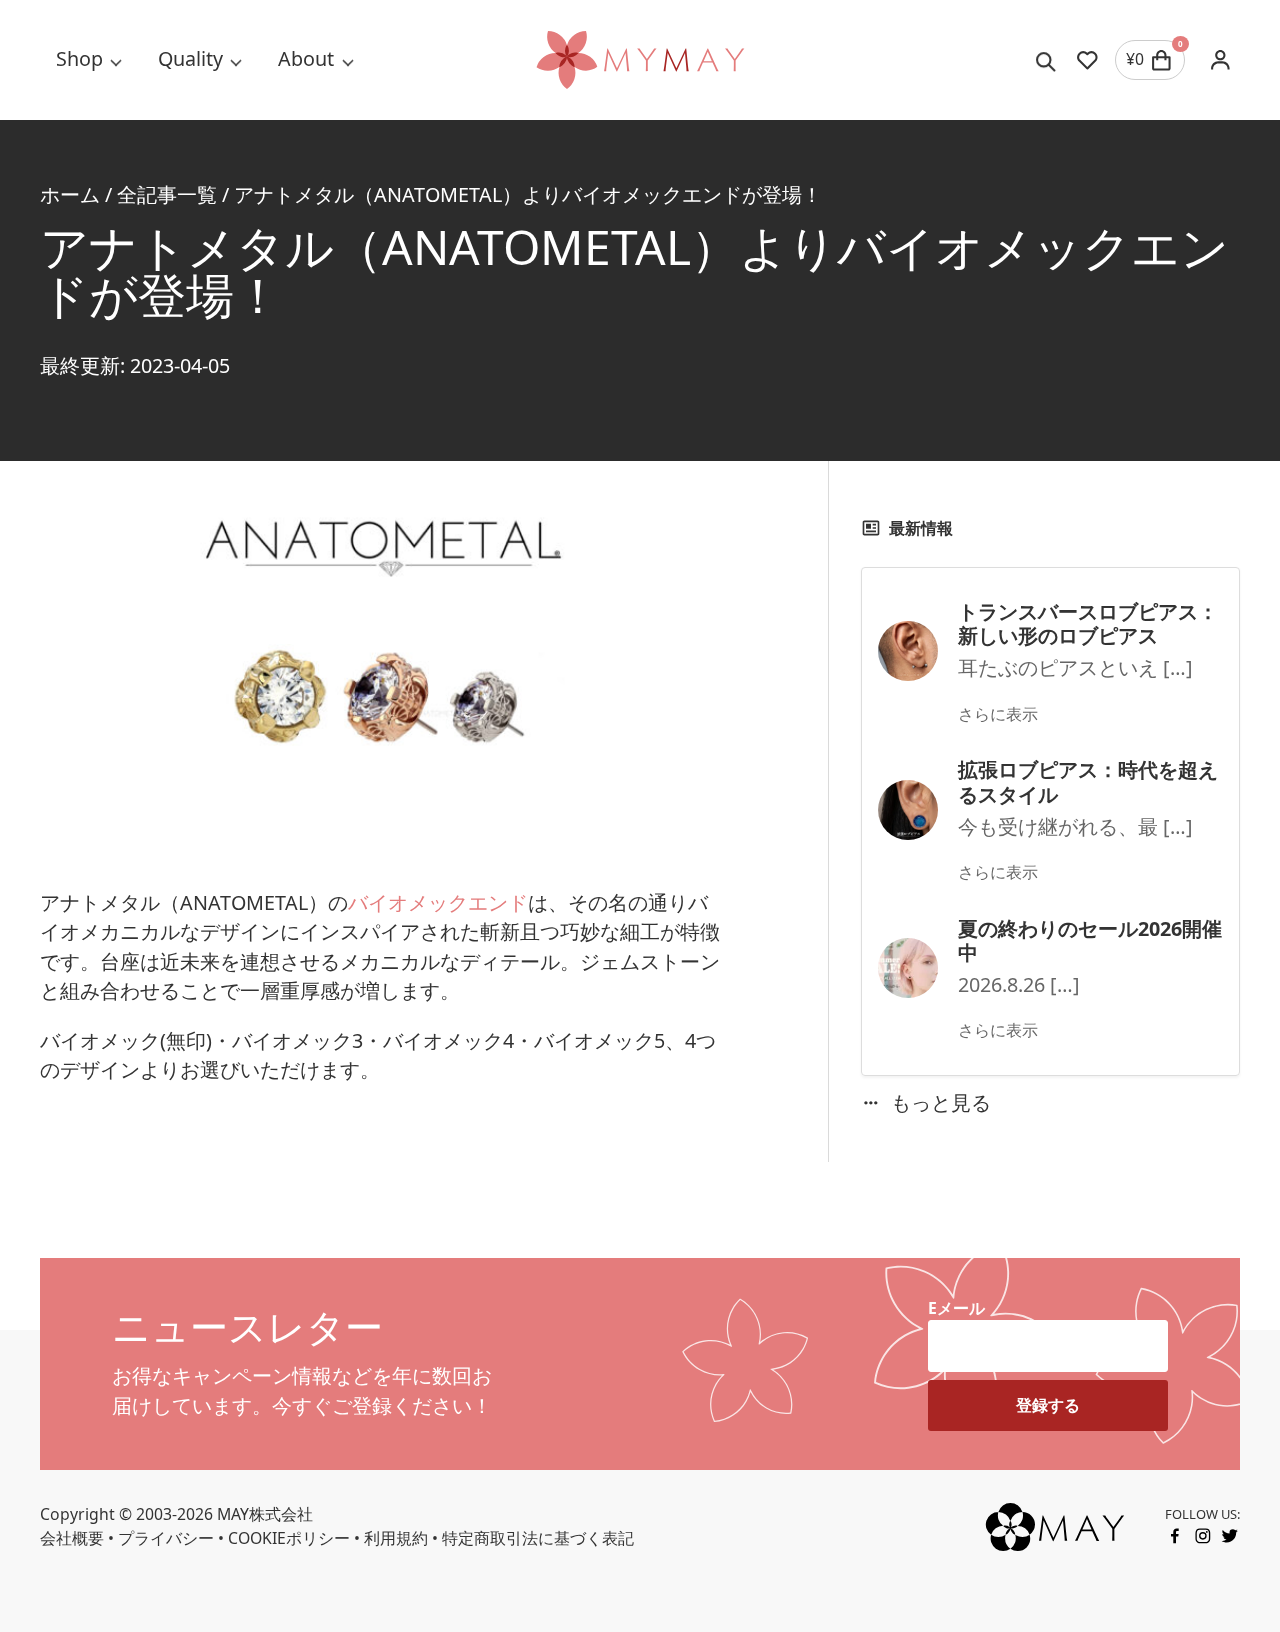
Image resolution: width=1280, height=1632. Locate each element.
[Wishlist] (1087, 60)
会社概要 (72, 1538)
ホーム (70, 194)
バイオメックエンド (438, 902)
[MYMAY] (640, 60)
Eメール (956, 1308)
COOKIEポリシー (289, 1538)
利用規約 (396, 1538)
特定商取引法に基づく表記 (538, 1538)
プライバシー (166, 1538)
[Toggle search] (1046, 60)
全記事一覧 (167, 194)
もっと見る (941, 1102)
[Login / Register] (1220, 59)
